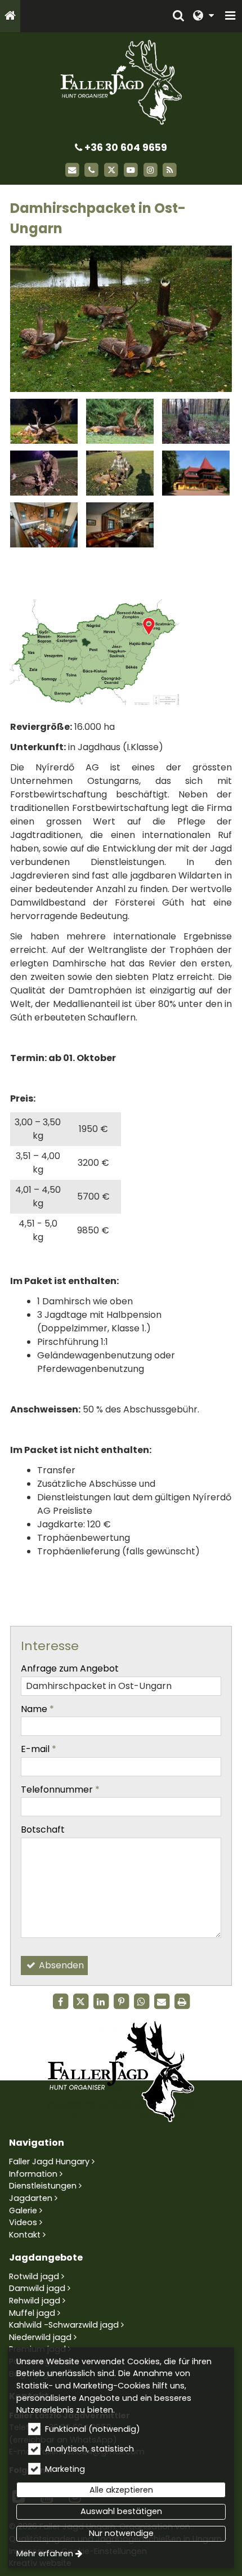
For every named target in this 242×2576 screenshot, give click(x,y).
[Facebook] (60, 2002)
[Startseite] (10, 16)
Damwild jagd (37, 2288)
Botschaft (43, 1830)
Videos (23, 2222)
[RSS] (170, 170)
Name (37, 1709)
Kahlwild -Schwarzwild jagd (64, 2325)
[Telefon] (91, 170)
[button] (230, 16)
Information (33, 2174)
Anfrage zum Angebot (70, 1668)
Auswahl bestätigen (121, 2511)
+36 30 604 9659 (125, 148)
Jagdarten (31, 2198)
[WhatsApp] (141, 2002)
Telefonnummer (60, 1790)
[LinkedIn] (101, 2002)
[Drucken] (182, 2002)
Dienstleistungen (43, 2186)
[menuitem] (10, 16)
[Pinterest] (121, 2002)
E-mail (39, 1749)
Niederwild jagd (40, 2337)
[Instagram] (151, 170)
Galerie (23, 2210)
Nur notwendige (121, 2533)
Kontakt (25, 2235)
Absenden (60, 1965)
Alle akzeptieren (121, 2490)
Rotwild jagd (34, 2276)
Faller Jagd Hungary (49, 2161)
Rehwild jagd (35, 2301)
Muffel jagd (32, 2313)
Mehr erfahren (45, 2553)
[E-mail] (72, 170)
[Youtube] (131, 170)
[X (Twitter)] (111, 170)
